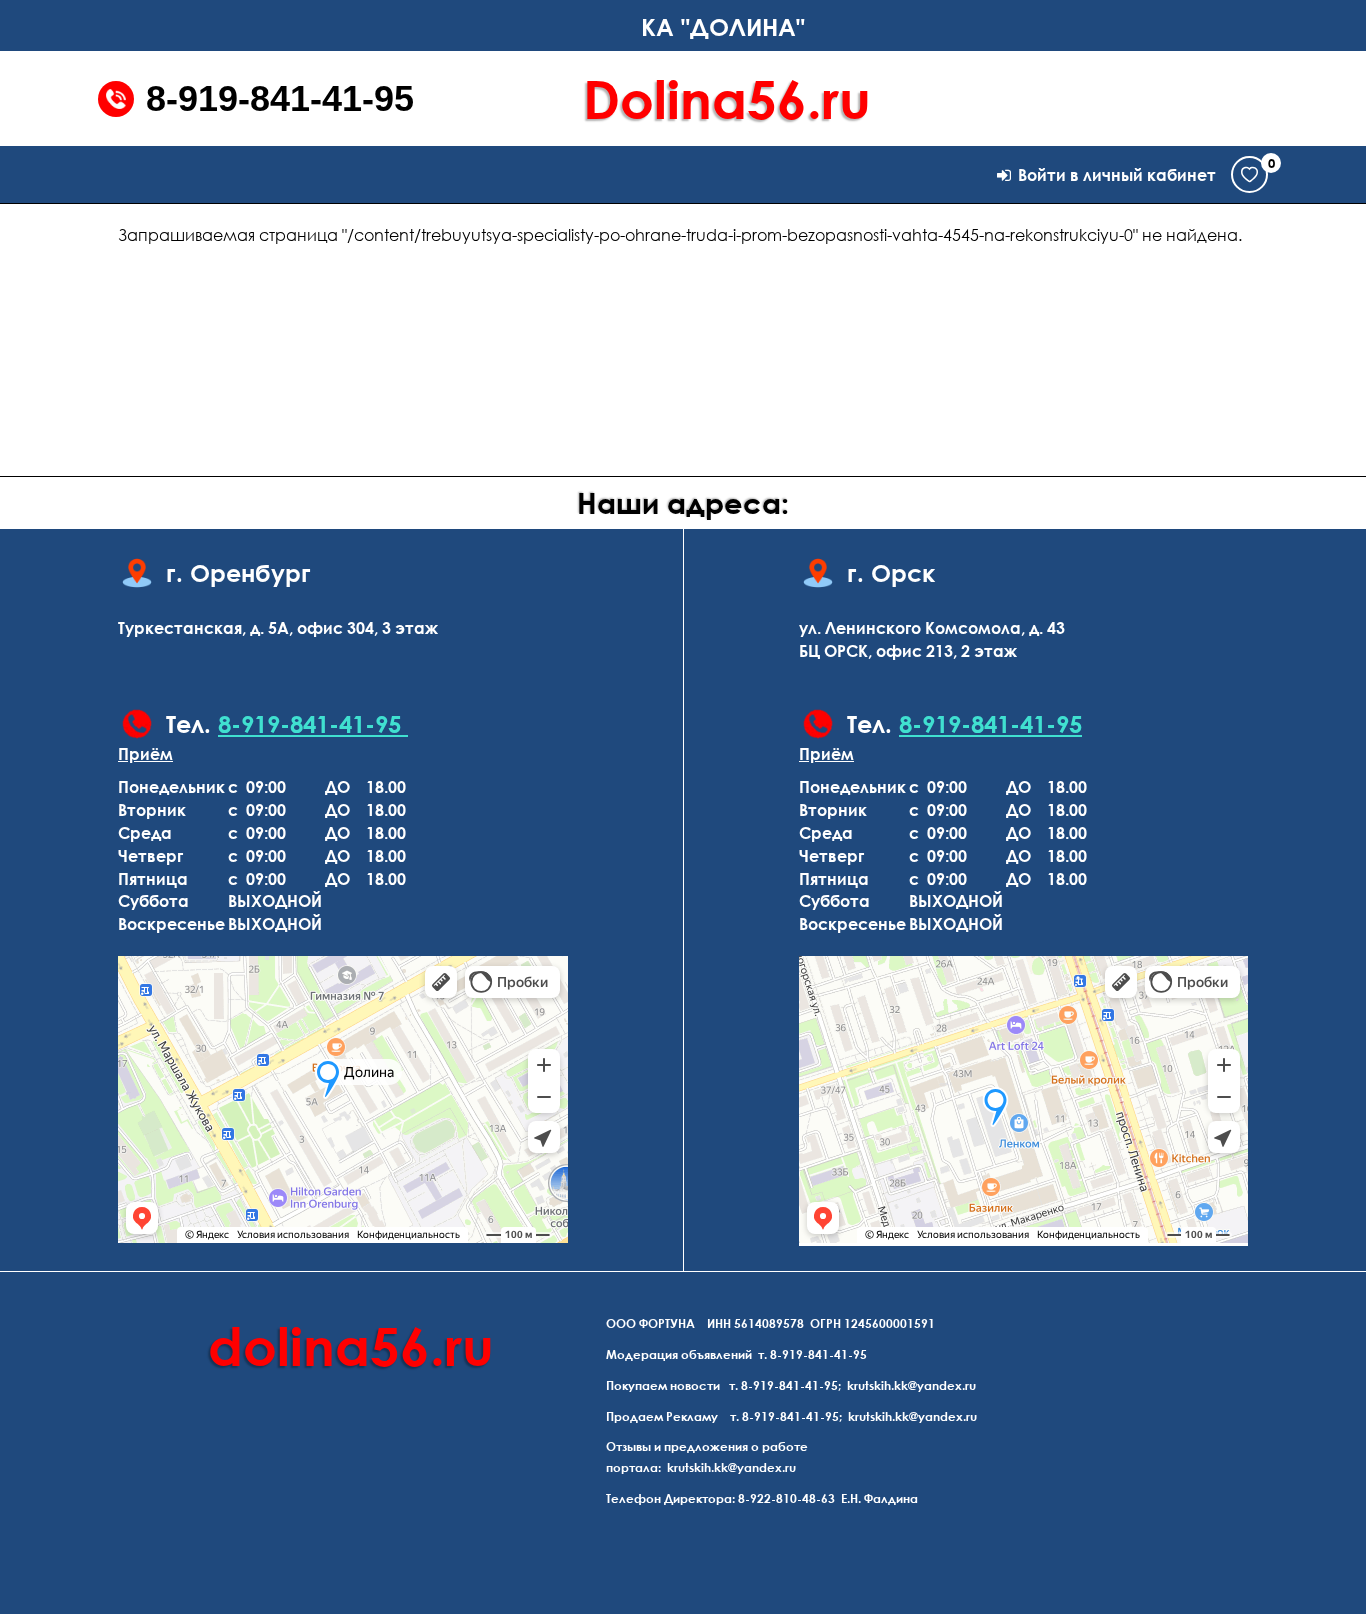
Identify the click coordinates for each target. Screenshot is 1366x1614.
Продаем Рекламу (662, 1416)
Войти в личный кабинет (1117, 175)
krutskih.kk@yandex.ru (911, 1385)
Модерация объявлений (679, 1354)
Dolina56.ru (727, 98)
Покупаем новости (663, 1385)
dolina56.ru (351, 1345)
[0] (1249, 174)
